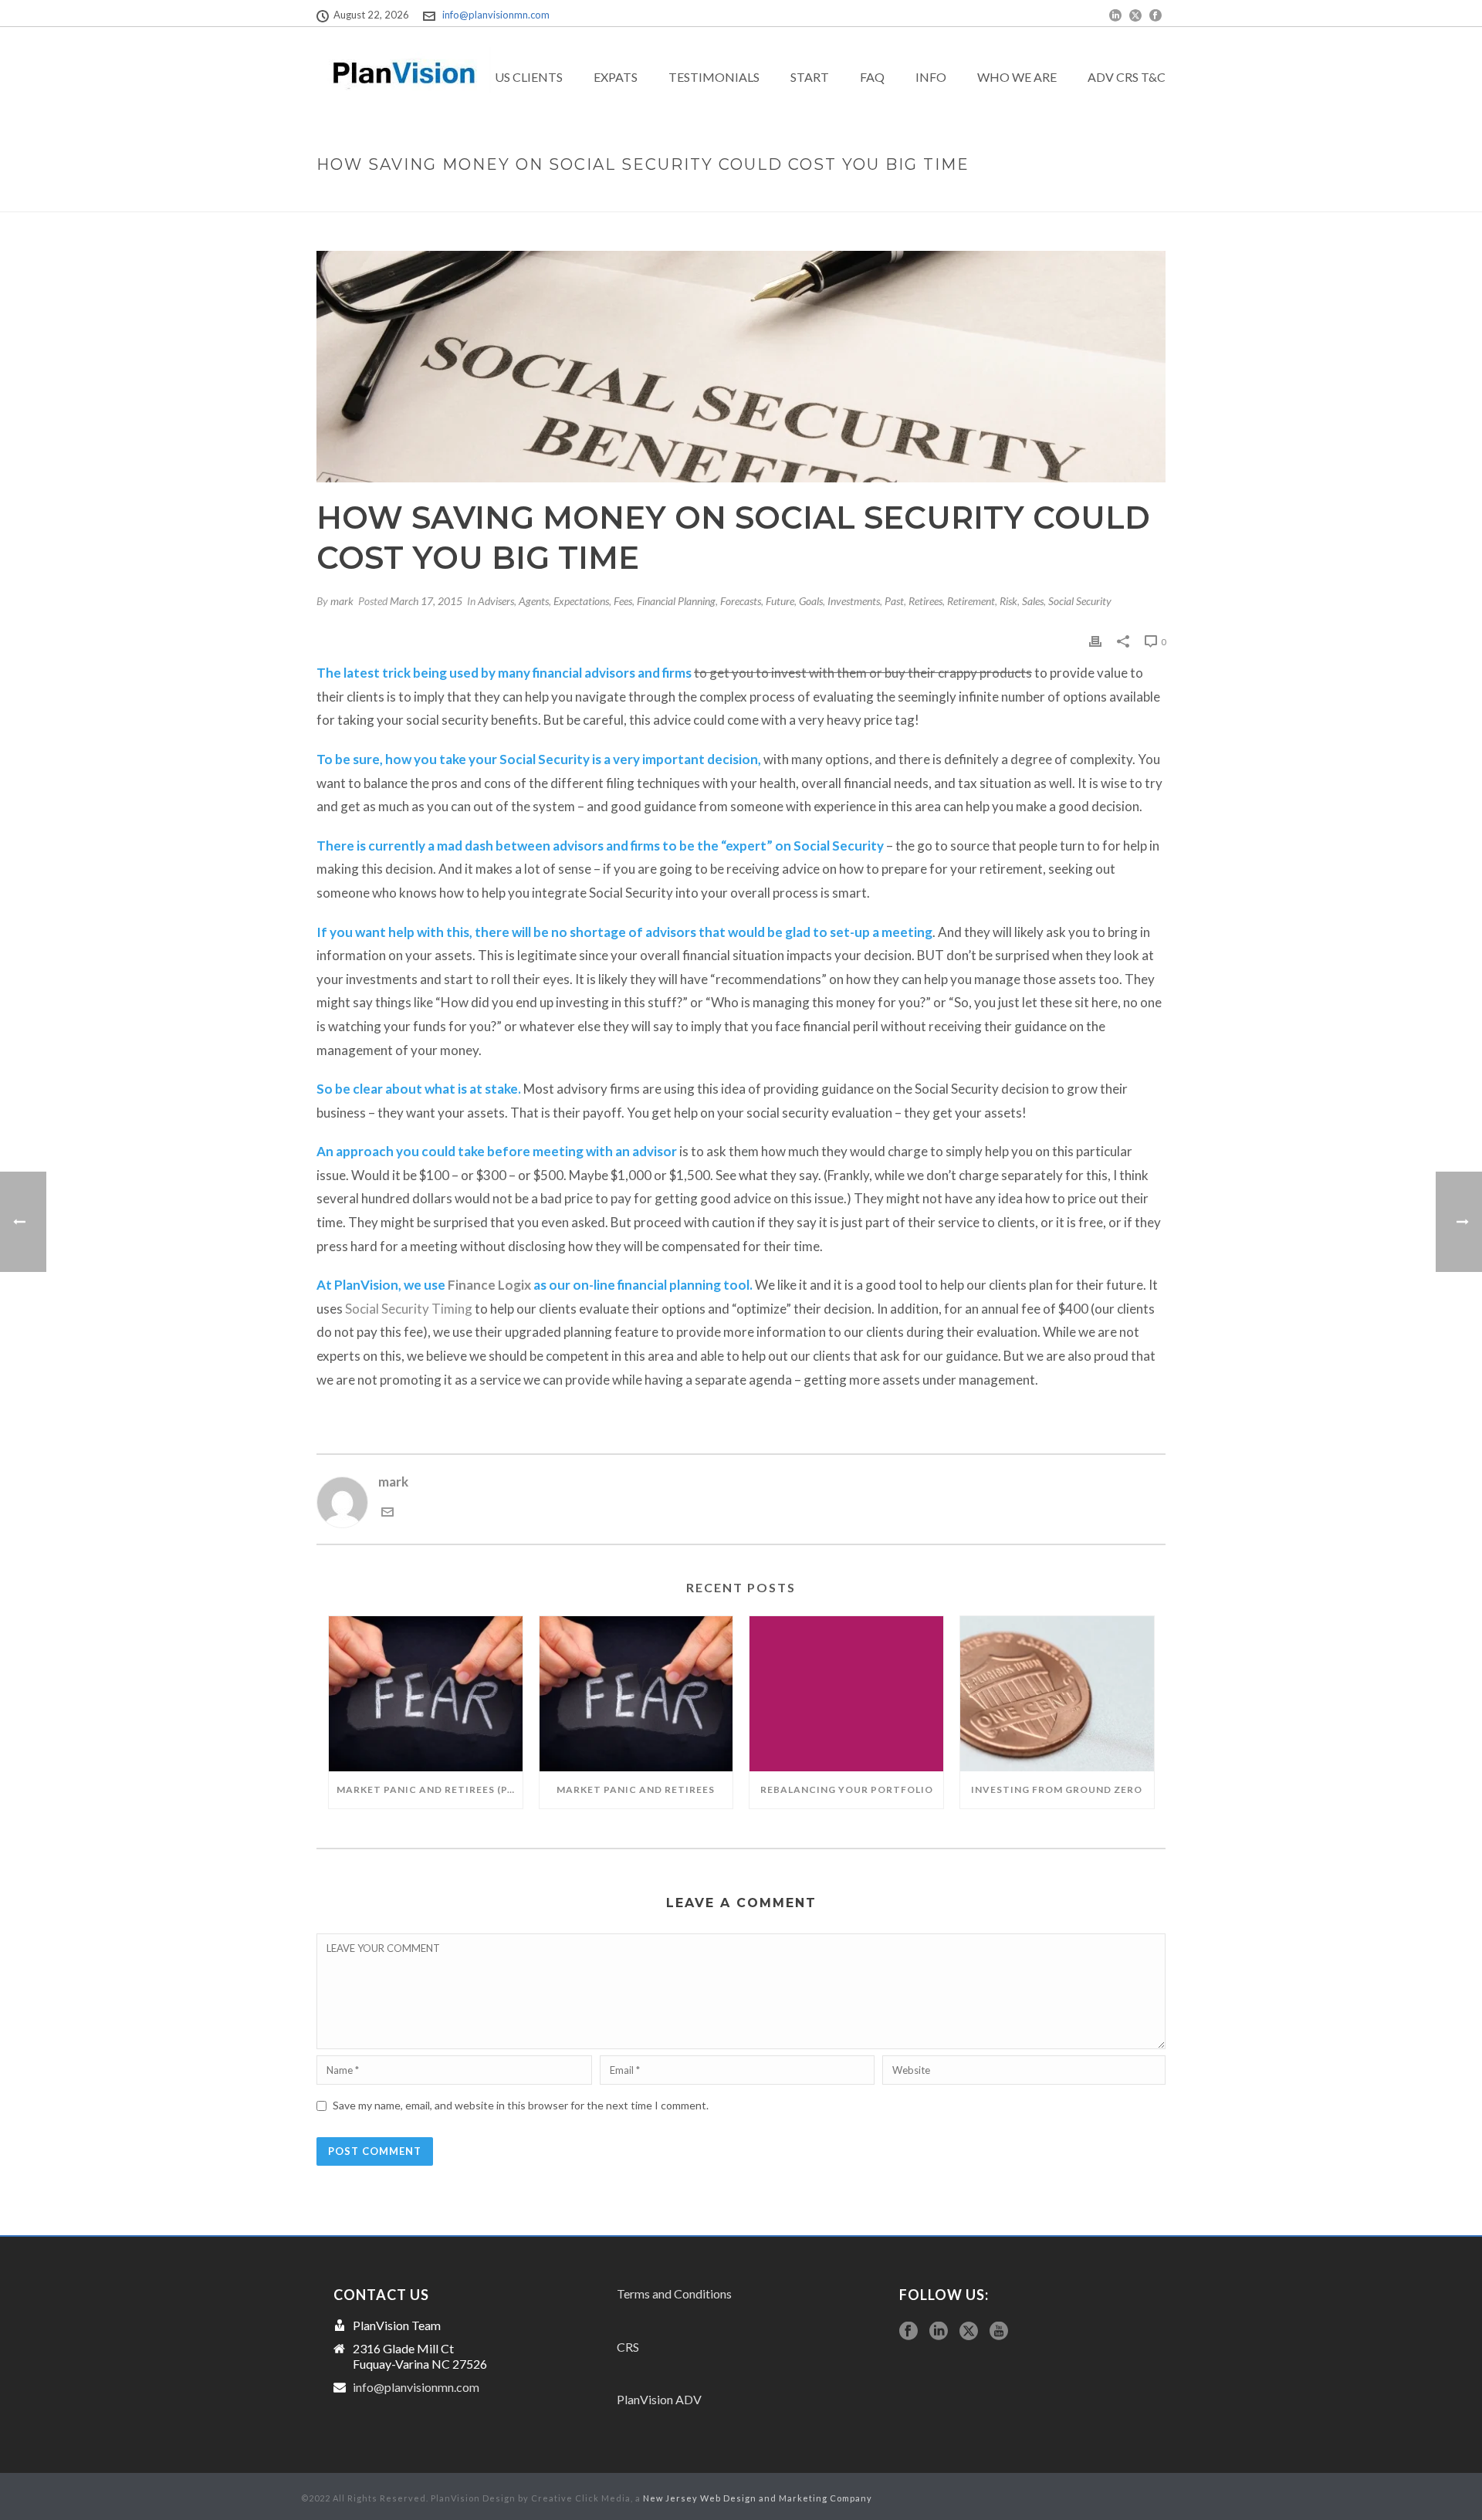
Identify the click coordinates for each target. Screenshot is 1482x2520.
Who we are (1017, 77)
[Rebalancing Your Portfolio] (846, 1694)
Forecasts (741, 601)
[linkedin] (939, 2332)
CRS (628, 2347)
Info (931, 77)
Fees (623, 601)
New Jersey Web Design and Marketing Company (758, 2498)
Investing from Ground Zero (1057, 1789)
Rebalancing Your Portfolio (847, 1789)
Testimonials (714, 77)
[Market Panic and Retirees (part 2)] (426, 1694)
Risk (1008, 601)
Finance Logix (489, 1285)
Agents (534, 601)
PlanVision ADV (659, 2399)
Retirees (925, 601)
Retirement (971, 601)
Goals (811, 601)
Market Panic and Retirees (636, 1789)
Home (804, 197)
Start (810, 77)
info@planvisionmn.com (496, 15)
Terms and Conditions (674, 2293)
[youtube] (999, 2332)
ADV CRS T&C (1127, 77)
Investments (854, 601)
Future (780, 601)
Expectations (581, 601)
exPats (616, 77)
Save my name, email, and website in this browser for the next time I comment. (521, 2105)
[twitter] (969, 2332)
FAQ (872, 77)
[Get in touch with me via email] (387, 1513)
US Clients (529, 77)
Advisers (496, 601)
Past (894, 601)
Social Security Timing (409, 1309)
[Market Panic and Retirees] (636, 1694)
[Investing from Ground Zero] (1057, 1694)
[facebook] (908, 2332)
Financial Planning (676, 601)
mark (342, 601)
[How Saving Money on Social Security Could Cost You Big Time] (741, 367)
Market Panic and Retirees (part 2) (430, 1789)
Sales (1033, 601)
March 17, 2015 (426, 601)
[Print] (1095, 641)
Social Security (1080, 601)
